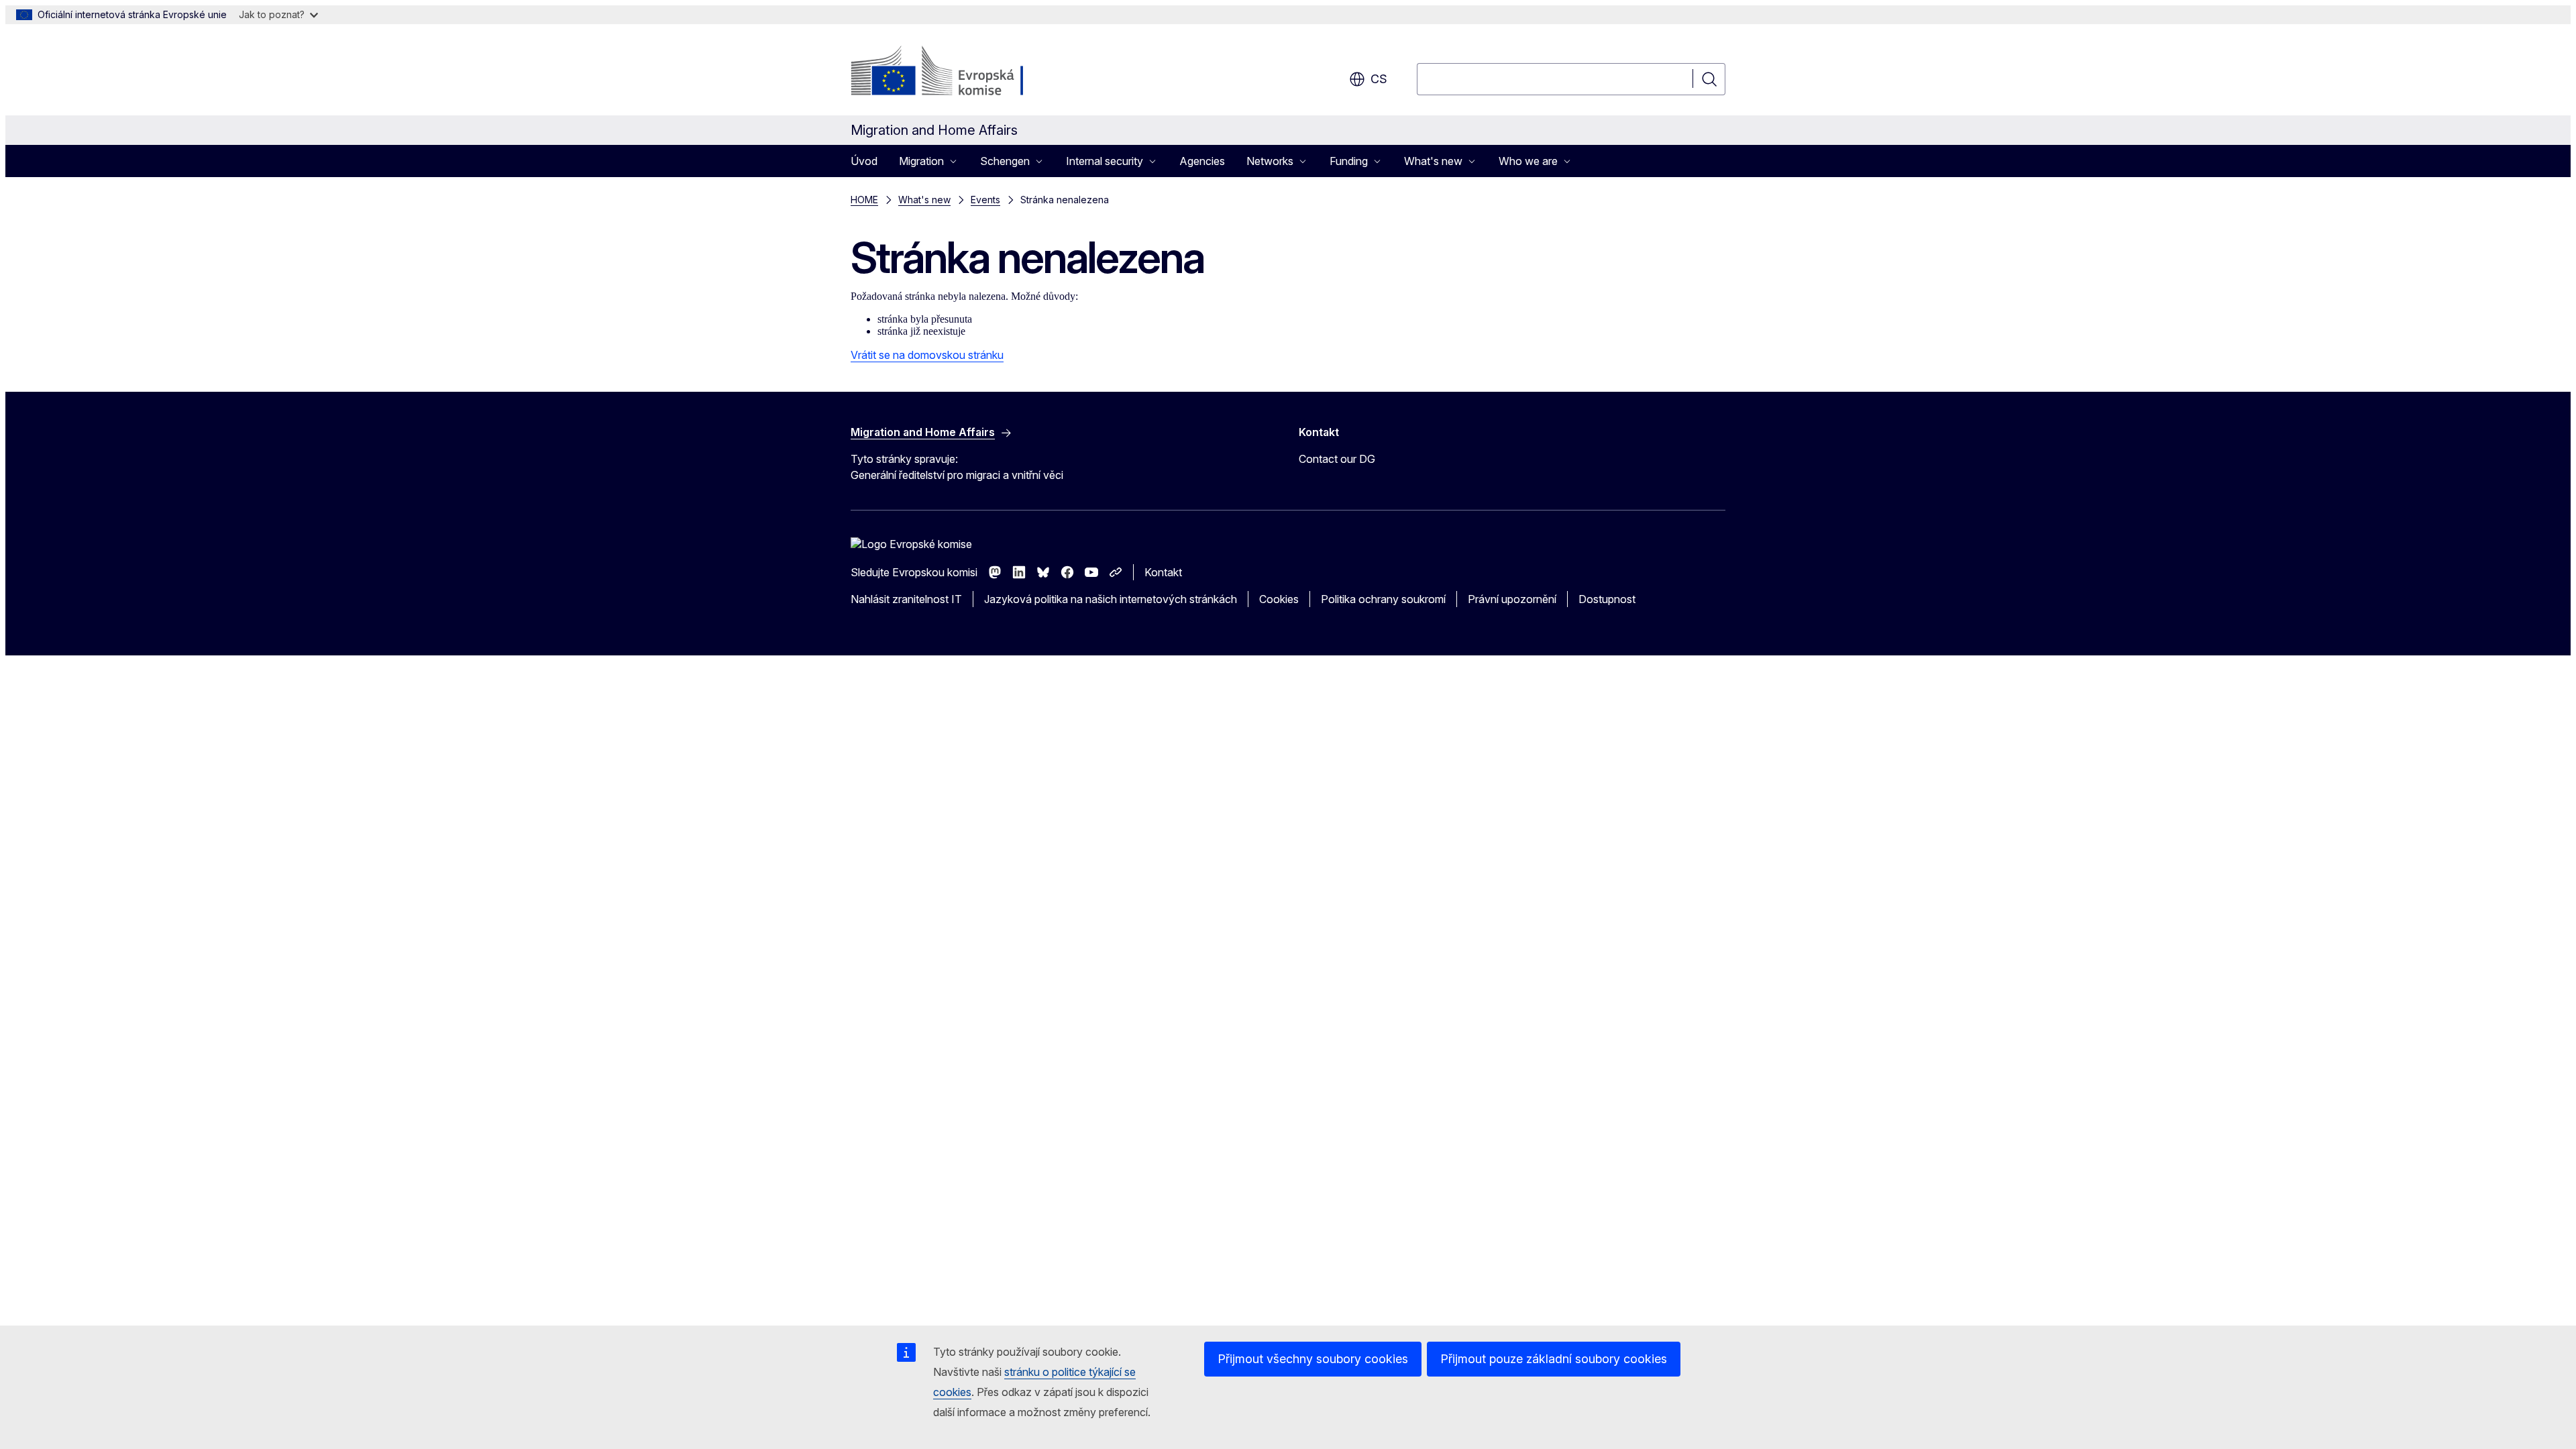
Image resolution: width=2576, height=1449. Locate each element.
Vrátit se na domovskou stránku (927, 355)
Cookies (1279, 599)
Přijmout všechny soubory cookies (1313, 1359)
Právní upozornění (1512, 599)
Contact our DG (1337, 459)
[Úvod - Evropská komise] (959, 72)
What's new (924, 200)
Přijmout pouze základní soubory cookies (1554, 1359)
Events (985, 200)
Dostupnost (1607, 599)
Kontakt (1163, 572)
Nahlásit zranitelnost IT (906, 599)
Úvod (864, 161)
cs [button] (1379, 79)
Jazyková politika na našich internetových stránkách (1111, 599)
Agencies (1202, 161)
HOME (864, 200)
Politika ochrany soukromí (1383, 599)
